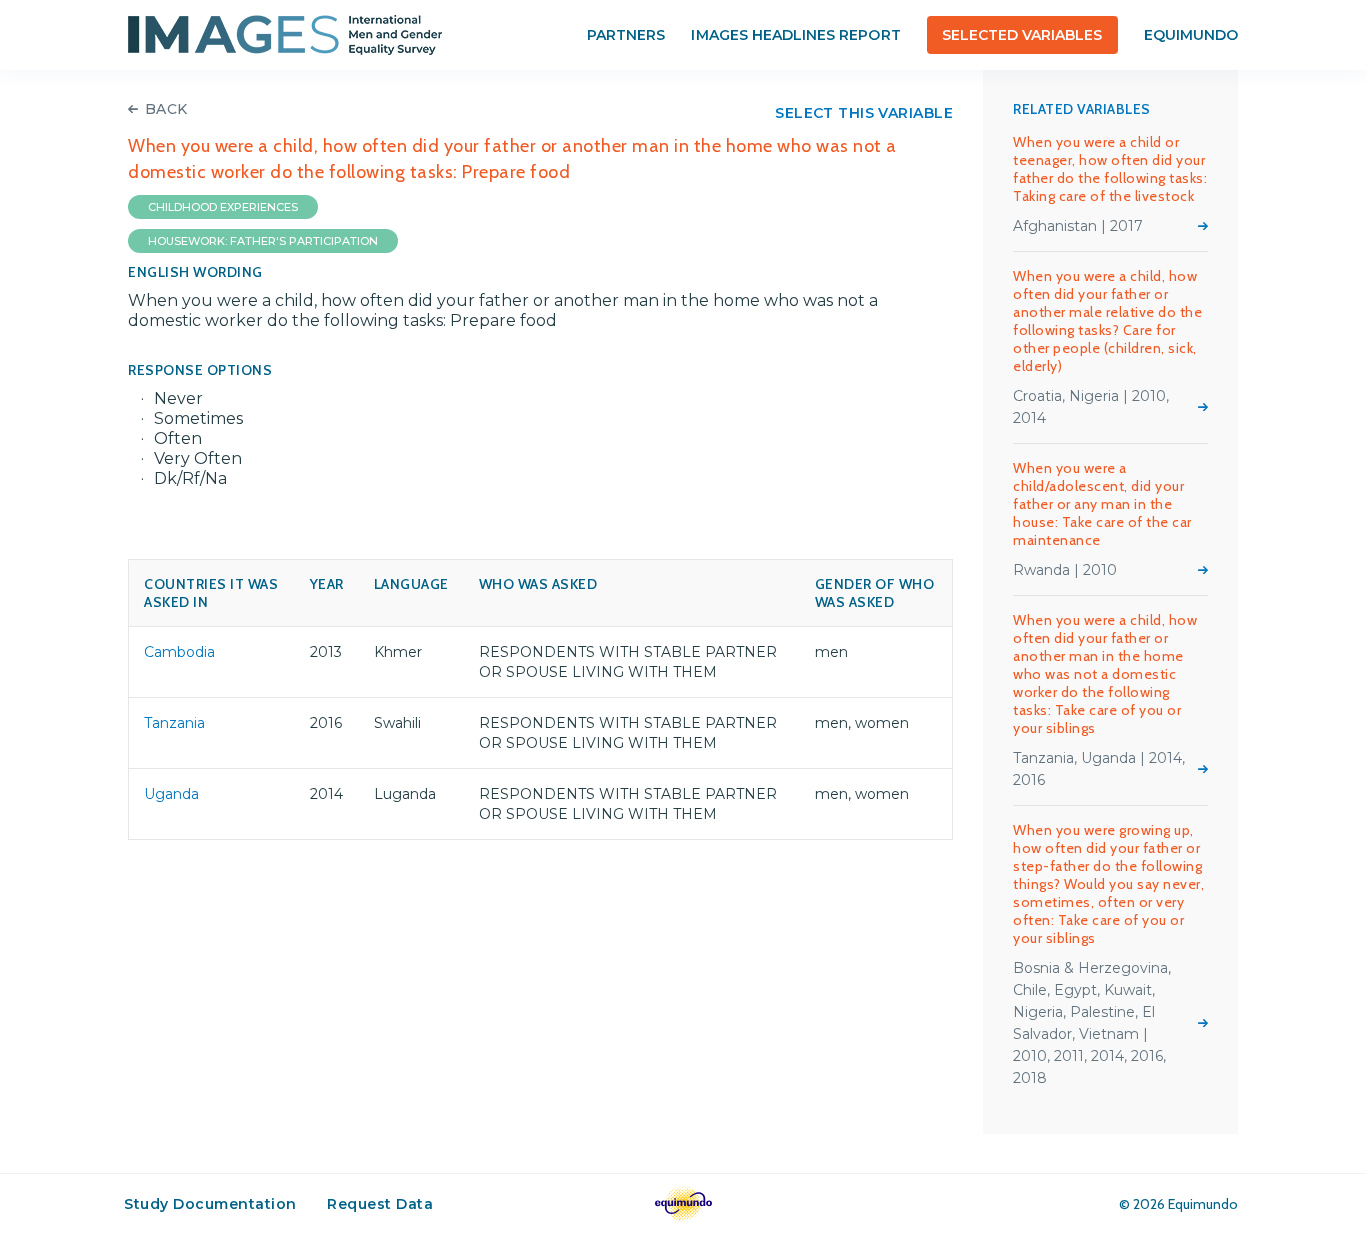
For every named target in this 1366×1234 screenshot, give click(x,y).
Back (166, 109)
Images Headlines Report (795, 35)
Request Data (380, 1204)
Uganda (171, 794)
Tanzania (174, 723)
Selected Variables (1022, 35)
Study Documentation (210, 1204)
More (1203, 226)
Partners (626, 35)
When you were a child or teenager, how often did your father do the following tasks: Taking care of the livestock (1110, 169)
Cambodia (179, 652)
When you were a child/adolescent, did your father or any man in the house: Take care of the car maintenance (1102, 504)
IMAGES (285, 35)
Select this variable (864, 113)
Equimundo (1191, 35)
